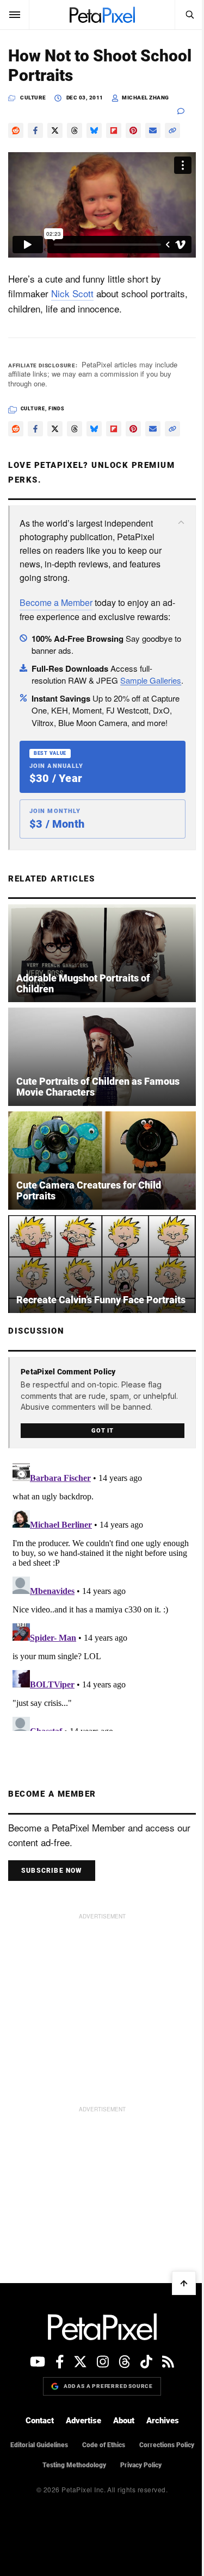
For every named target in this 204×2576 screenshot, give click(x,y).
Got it (103, 1431)
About (124, 2421)
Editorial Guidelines (39, 2445)
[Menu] (15, 15)
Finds (57, 409)
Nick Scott (72, 293)
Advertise (84, 2421)
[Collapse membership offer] (181, 522)
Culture (33, 98)
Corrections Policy (167, 2445)
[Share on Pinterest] (133, 130)
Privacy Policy (141, 2465)
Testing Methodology (74, 2465)
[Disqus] (102, 1595)
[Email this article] (153, 130)
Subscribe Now (52, 1871)
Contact (40, 2421)
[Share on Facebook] (35, 130)
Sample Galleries (151, 680)
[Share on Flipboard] (114, 130)
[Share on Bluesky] (94, 130)
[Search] (189, 15)
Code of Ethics (104, 2445)
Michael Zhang (146, 98)
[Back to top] (184, 2283)
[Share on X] (55, 130)
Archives (163, 2421)
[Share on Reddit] (16, 130)
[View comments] (187, 111)
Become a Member (56, 602)
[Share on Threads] (75, 130)
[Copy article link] (172, 130)
